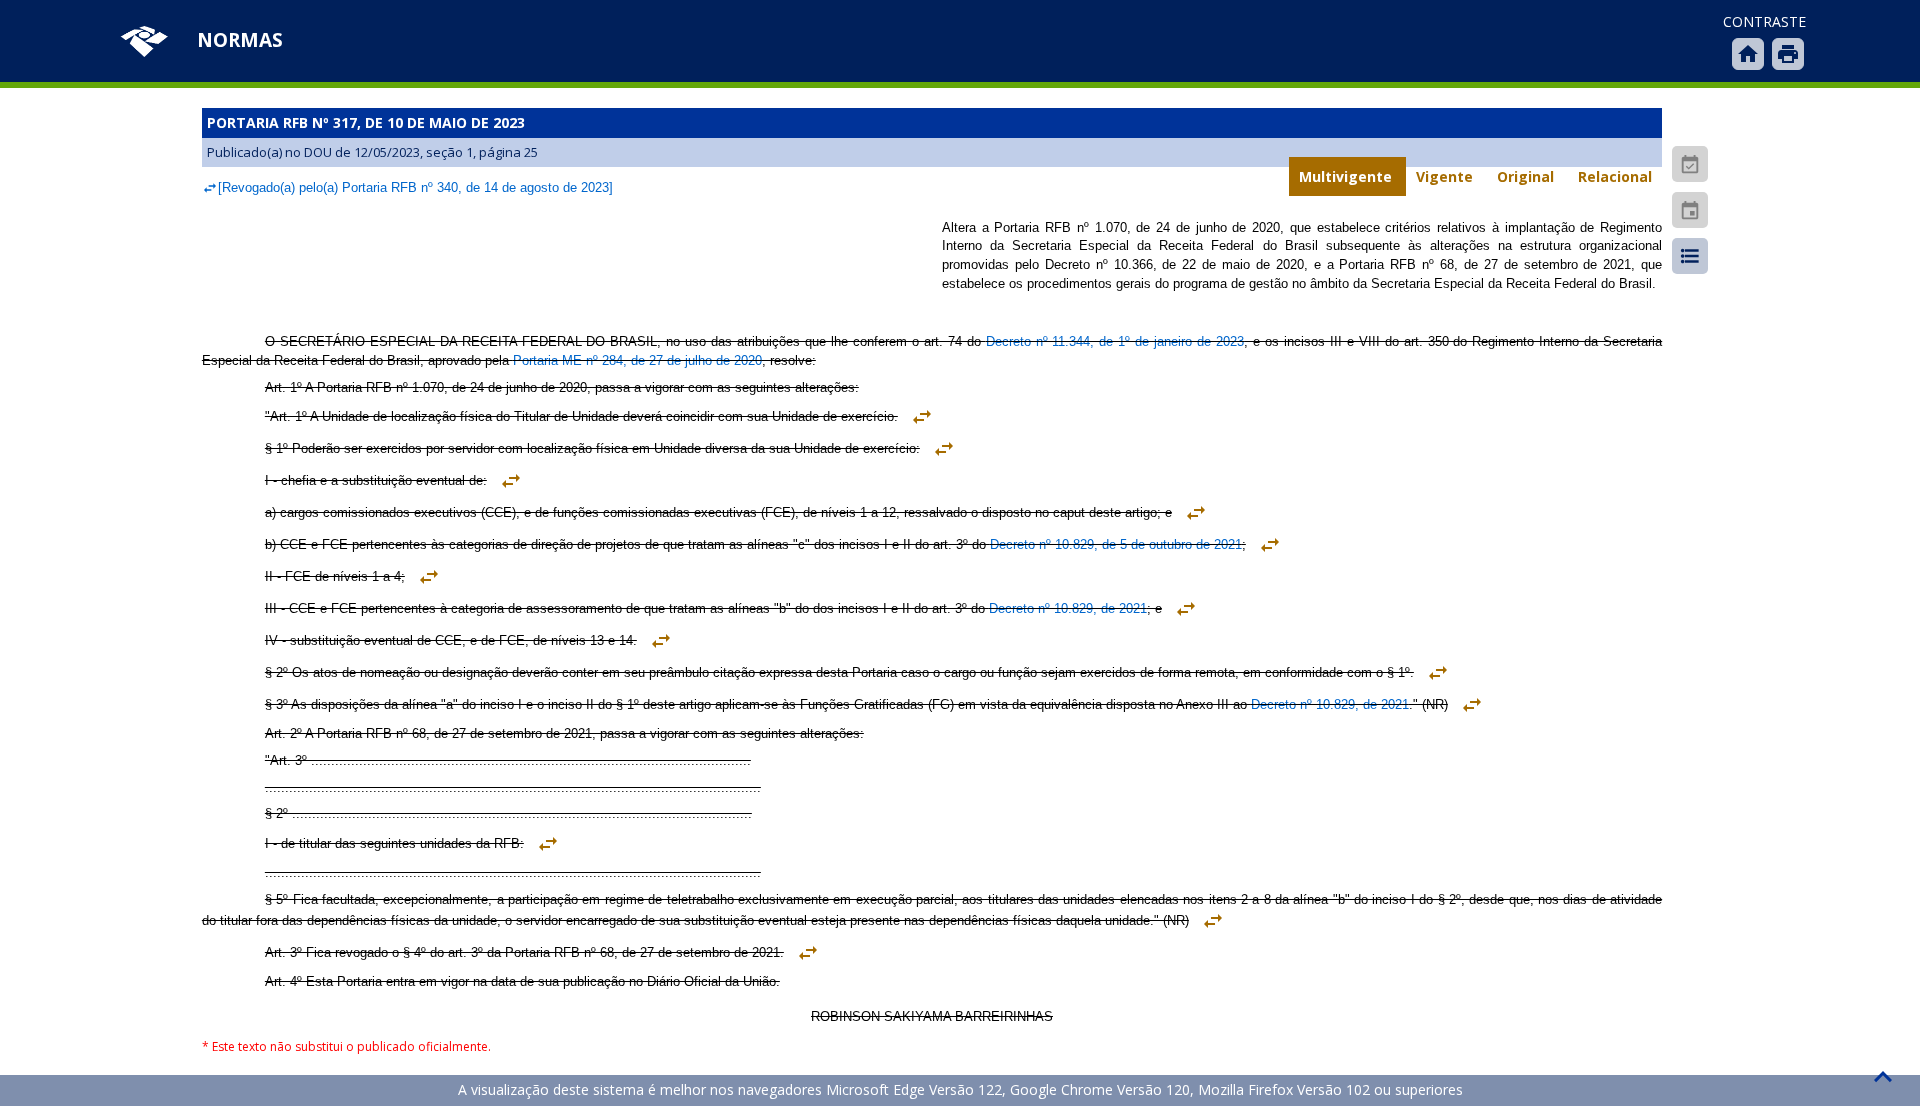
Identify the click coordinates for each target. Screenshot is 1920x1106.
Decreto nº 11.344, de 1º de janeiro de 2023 (1115, 341)
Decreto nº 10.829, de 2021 (1068, 608)
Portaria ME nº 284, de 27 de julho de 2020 (637, 360)
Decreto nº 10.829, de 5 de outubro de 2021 (1116, 544)
